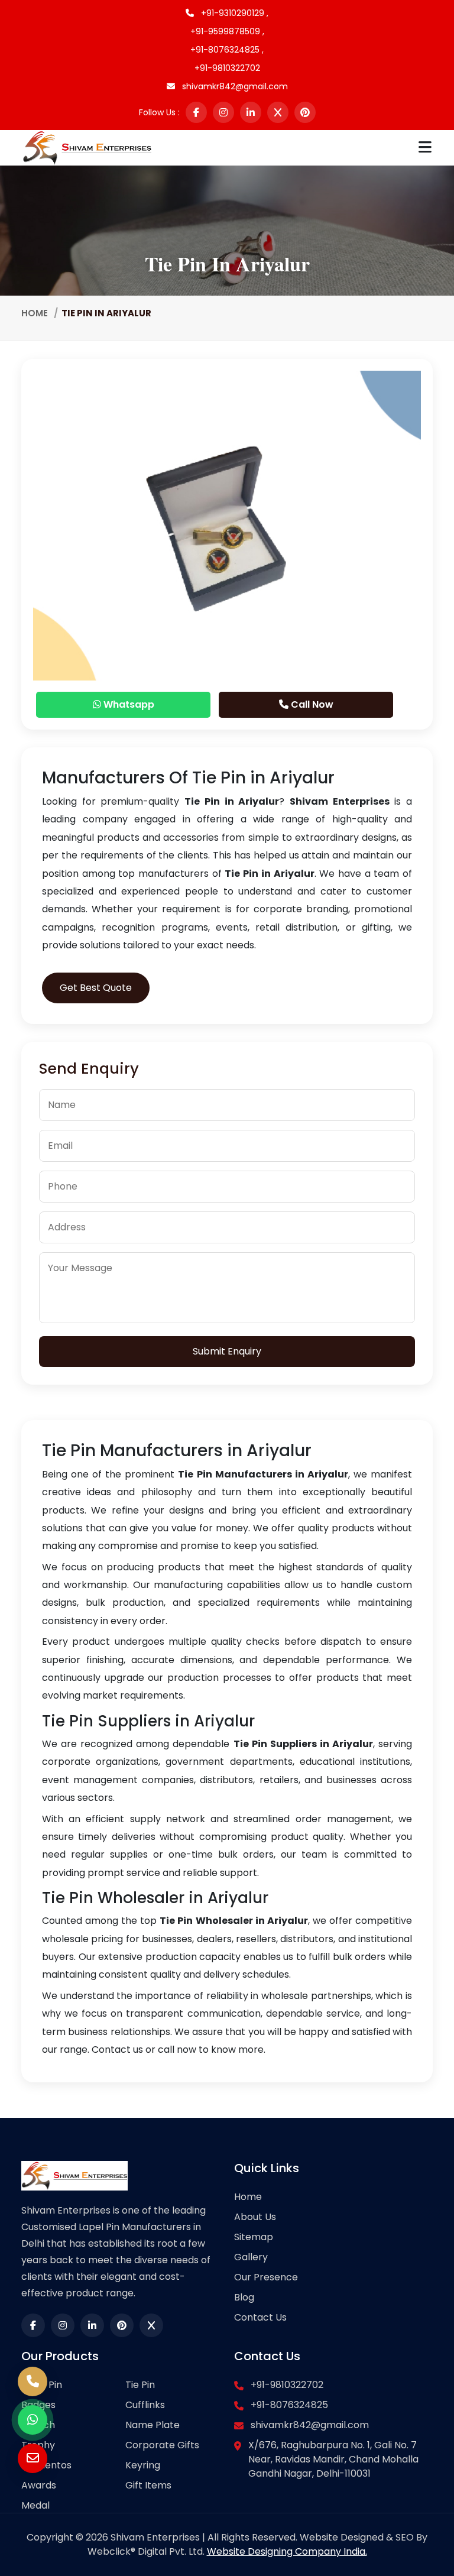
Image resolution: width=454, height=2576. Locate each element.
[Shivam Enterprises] (87, 147)
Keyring (143, 2465)
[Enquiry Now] (33, 2458)
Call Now (311, 704)
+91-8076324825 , (227, 50)
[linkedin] (251, 112)
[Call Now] (33, 2381)
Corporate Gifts (162, 2445)
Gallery (251, 2257)
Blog (244, 2297)
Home (35, 313)
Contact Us (260, 2317)
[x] (278, 112)
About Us (255, 2217)
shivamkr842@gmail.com (234, 86)
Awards (39, 2485)
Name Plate (153, 2425)
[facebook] (196, 112)
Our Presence (266, 2277)
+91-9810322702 (227, 68)
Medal (35, 2505)
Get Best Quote (96, 988)
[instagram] (223, 112)
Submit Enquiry (227, 1351)
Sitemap (254, 2237)
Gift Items (148, 2485)
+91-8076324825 (289, 2405)
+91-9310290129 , (234, 13)
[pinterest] (305, 112)
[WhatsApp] (33, 2420)
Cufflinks (145, 2405)
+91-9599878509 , (227, 31)
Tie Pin (140, 2385)
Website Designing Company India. (287, 2551)
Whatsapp (128, 704)
